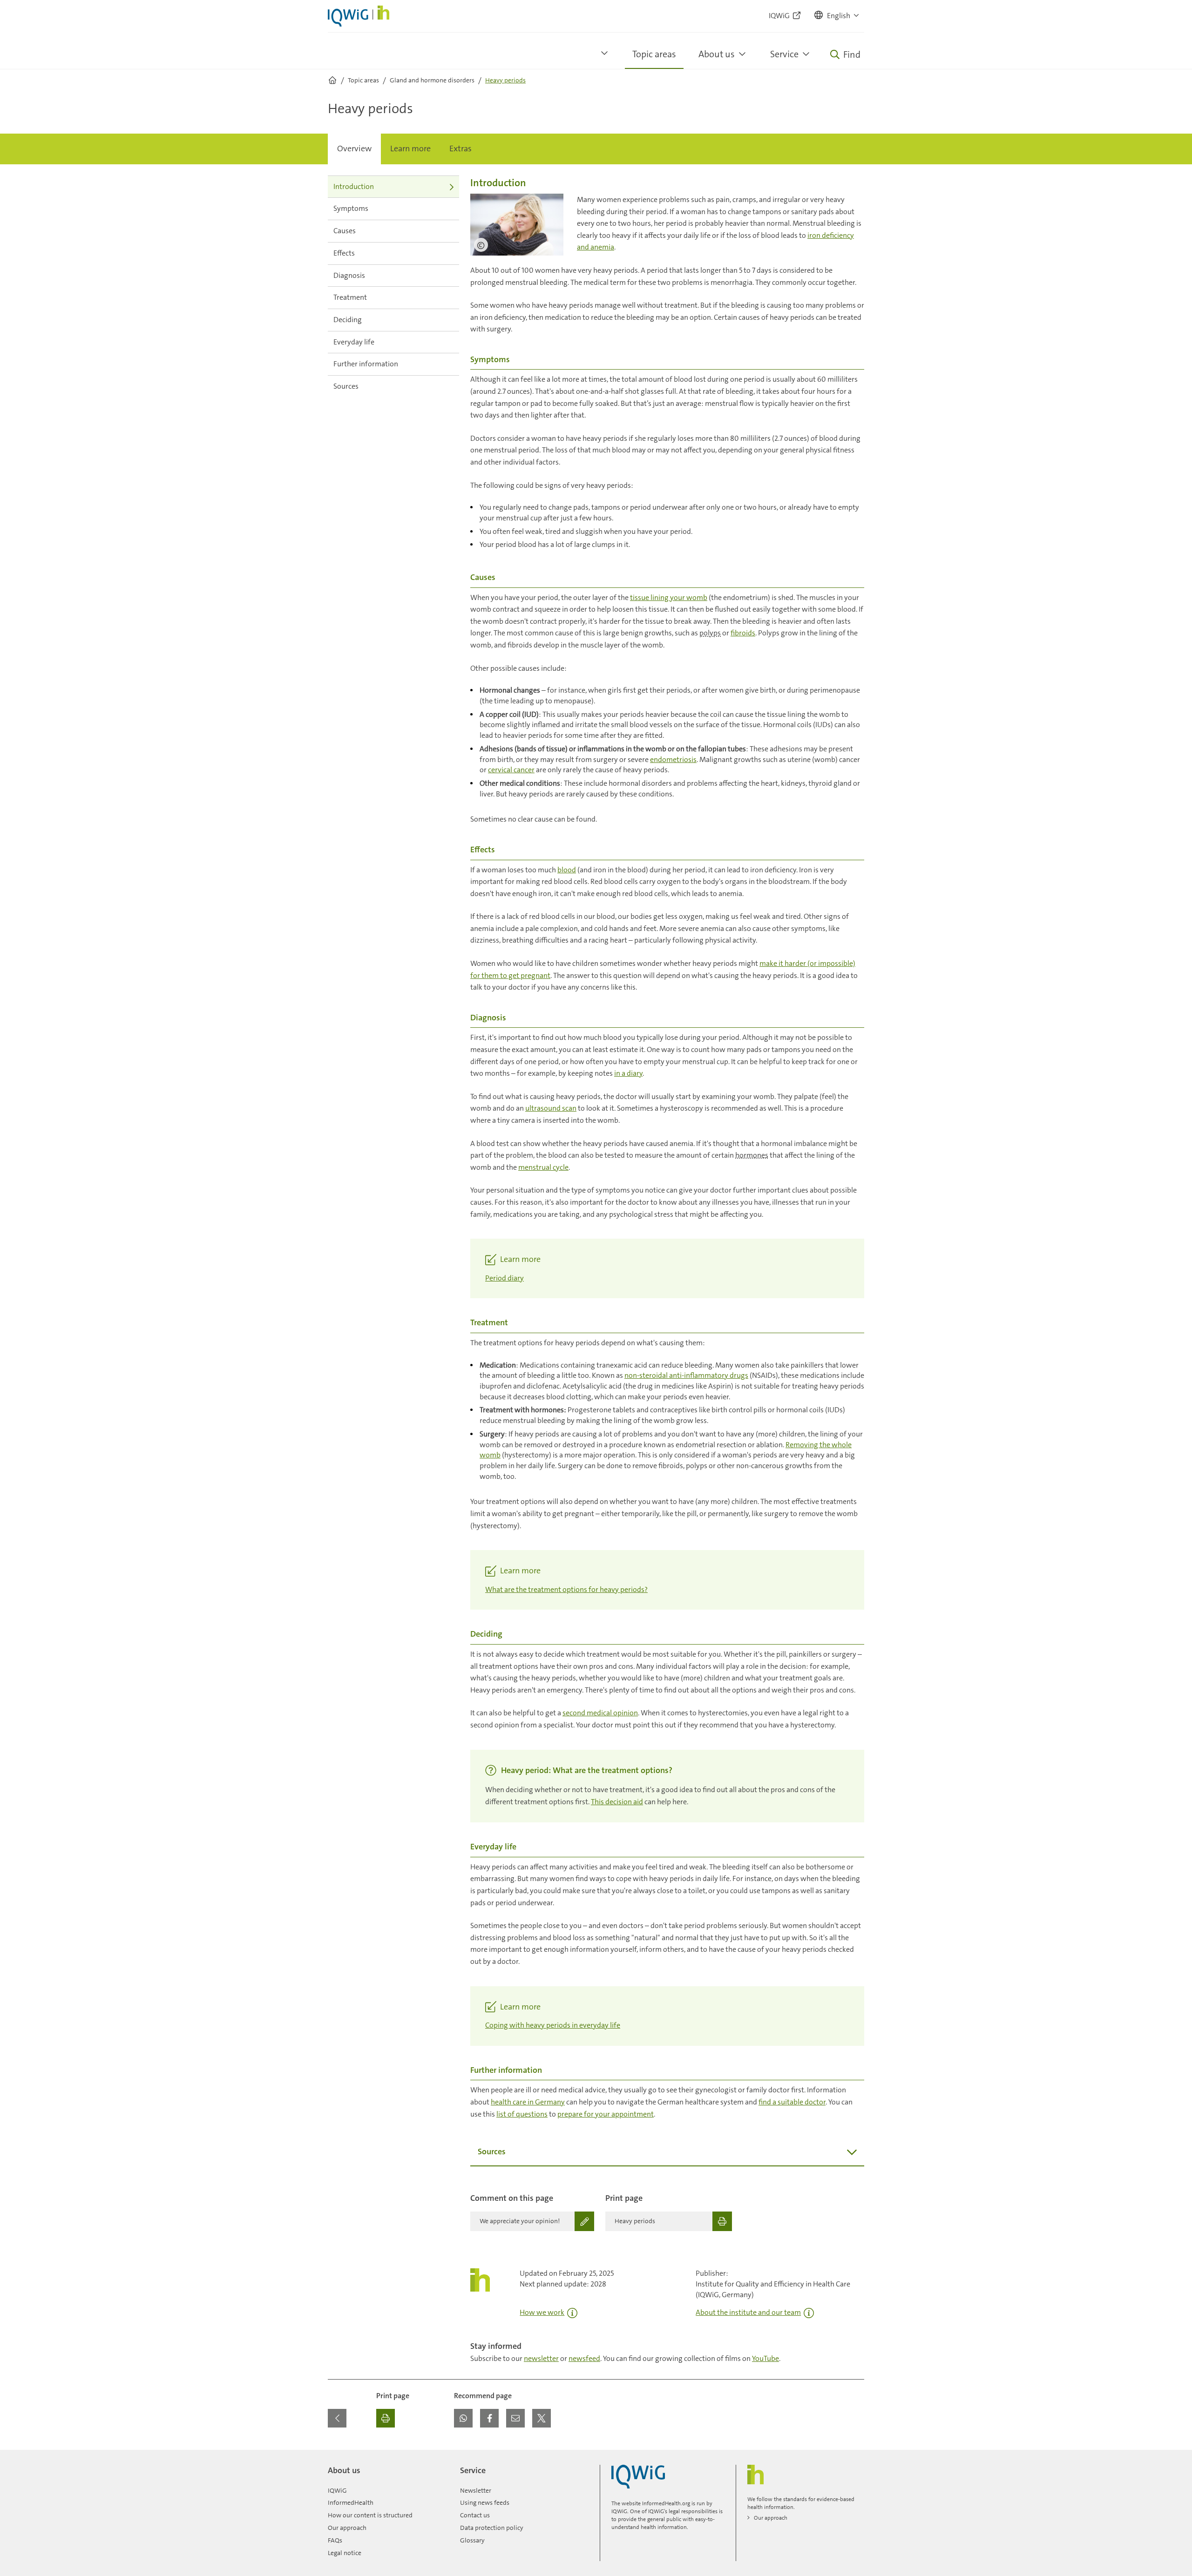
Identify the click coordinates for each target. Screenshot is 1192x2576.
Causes (345, 231)
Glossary (472, 2540)
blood (567, 870)
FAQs (335, 2540)
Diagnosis (349, 275)
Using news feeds (485, 2502)
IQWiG (337, 2490)
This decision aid (617, 1802)
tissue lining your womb (669, 597)
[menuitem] (354, 149)
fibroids (743, 633)
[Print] (386, 2418)
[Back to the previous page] (337, 2418)
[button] (837, 16)
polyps (710, 633)
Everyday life (354, 342)
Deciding (348, 320)
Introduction (354, 186)
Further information (366, 364)
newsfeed (584, 2358)
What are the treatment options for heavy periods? (566, 1589)
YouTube (765, 2358)
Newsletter (476, 2490)
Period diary (505, 1278)
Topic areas (654, 54)
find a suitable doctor (792, 2102)
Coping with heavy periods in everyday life (553, 2025)
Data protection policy (492, 2528)
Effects (344, 253)
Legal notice (345, 2553)
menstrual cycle (543, 1167)
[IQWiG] (638, 2477)
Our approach (347, 2528)
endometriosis (673, 759)
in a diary (628, 1073)
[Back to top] (855, 2455)
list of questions (522, 2114)
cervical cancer (511, 770)
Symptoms (351, 208)
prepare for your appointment (606, 2114)
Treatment (350, 297)
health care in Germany (528, 2102)
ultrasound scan (551, 1108)
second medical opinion (600, 1713)
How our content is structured (370, 2515)
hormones (752, 1155)
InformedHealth (351, 2502)
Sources (346, 386)
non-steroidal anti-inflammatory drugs (686, 1375)
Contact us (475, 2515)
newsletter (541, 2358)
